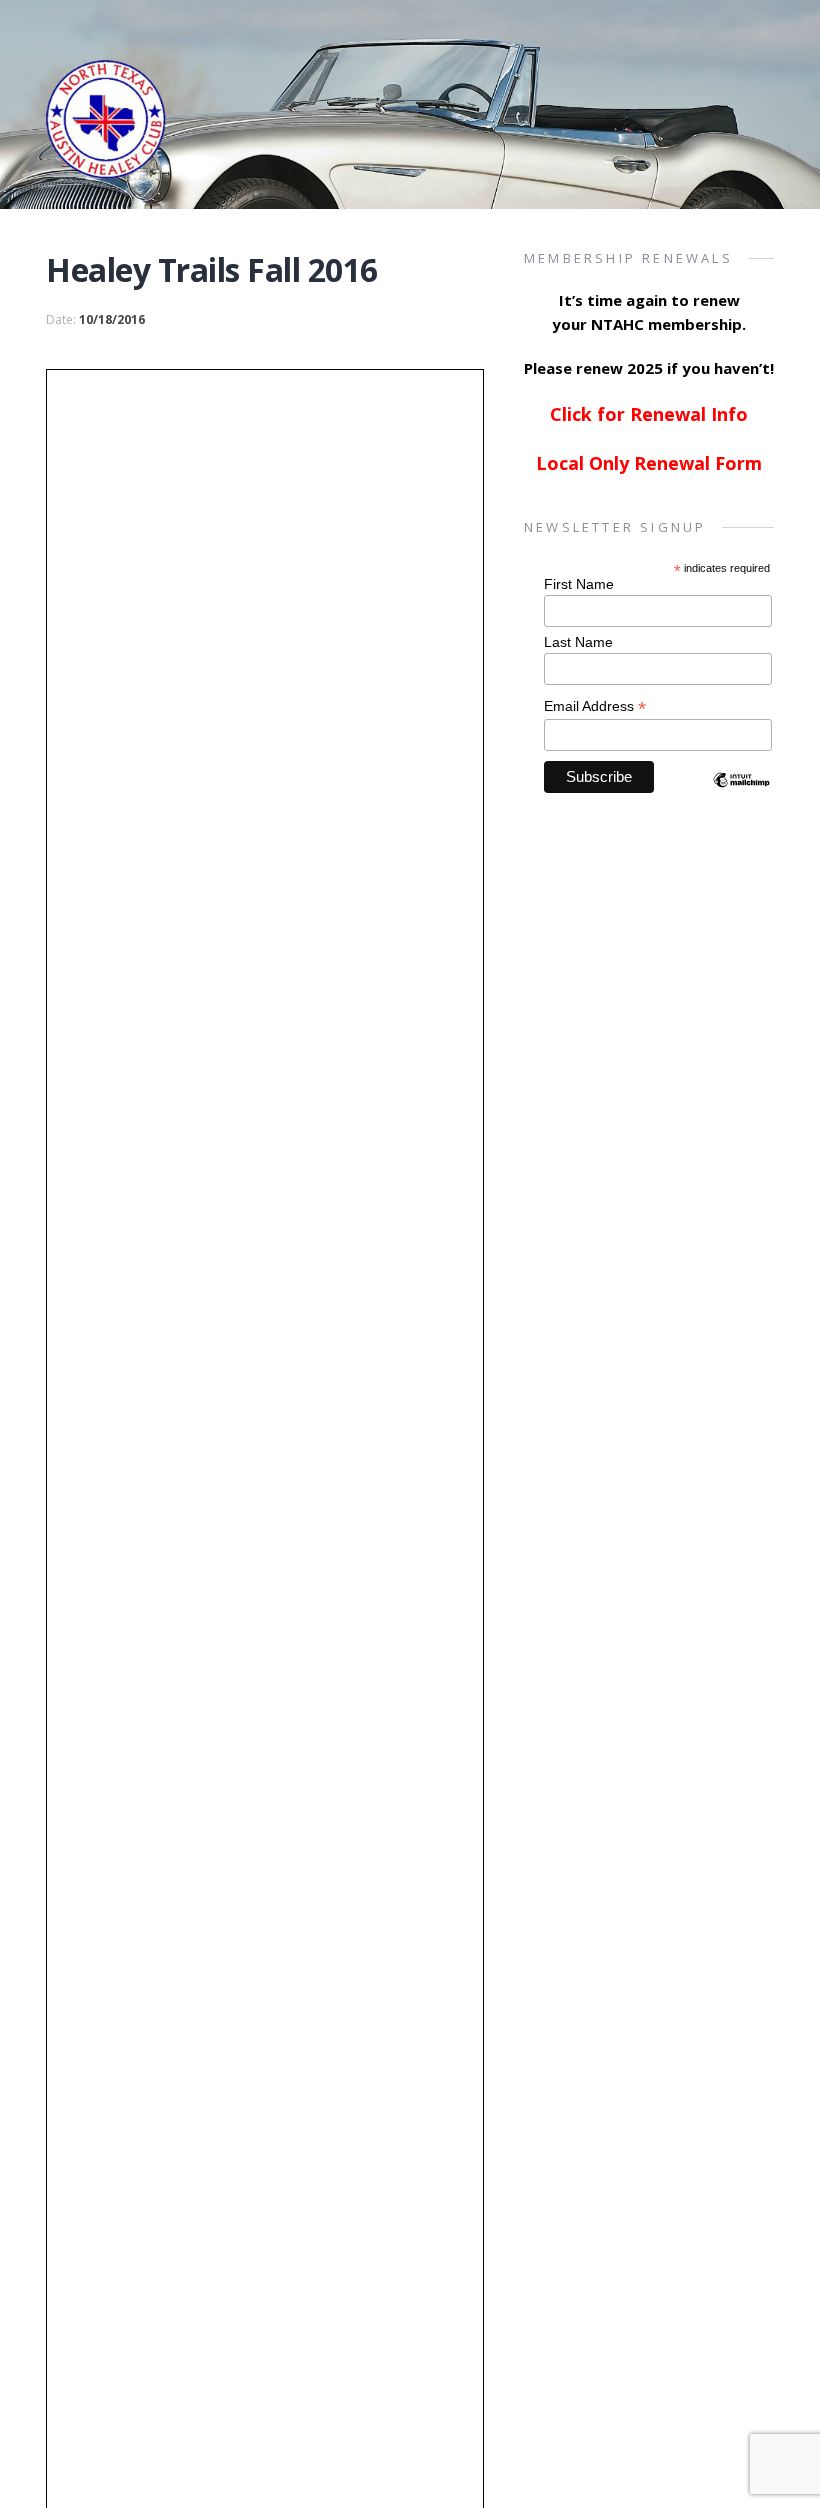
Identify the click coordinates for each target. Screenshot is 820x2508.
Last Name (578, 642)
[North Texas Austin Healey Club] (106, 147)
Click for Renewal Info (649, 414)
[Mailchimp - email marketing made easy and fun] (741, 797)
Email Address (595, 706)
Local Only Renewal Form (649, 463)
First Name (579, 584)
